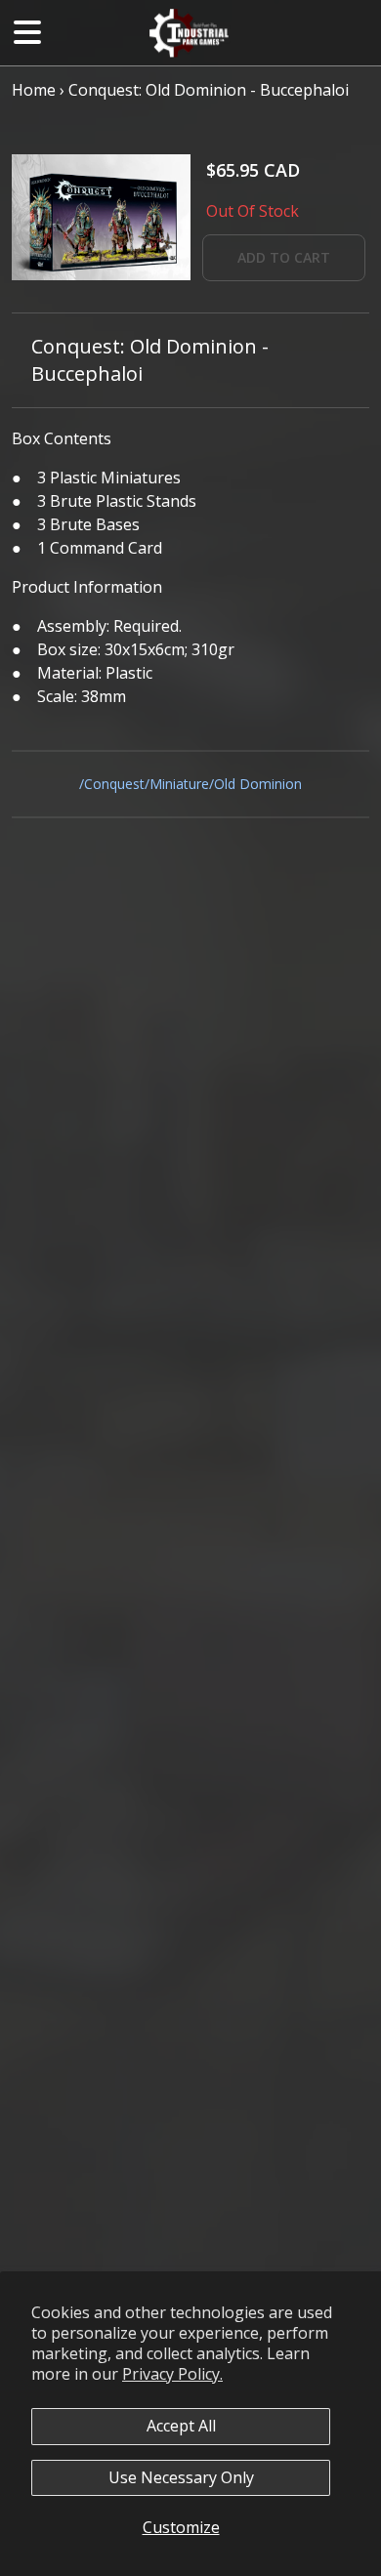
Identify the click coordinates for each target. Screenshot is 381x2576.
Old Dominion (258, 784)
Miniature (179, 784)
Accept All (181, 2426)
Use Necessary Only (181, 2477)
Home (34, 90)
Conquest (114, 784)
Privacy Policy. (172, 2374)
